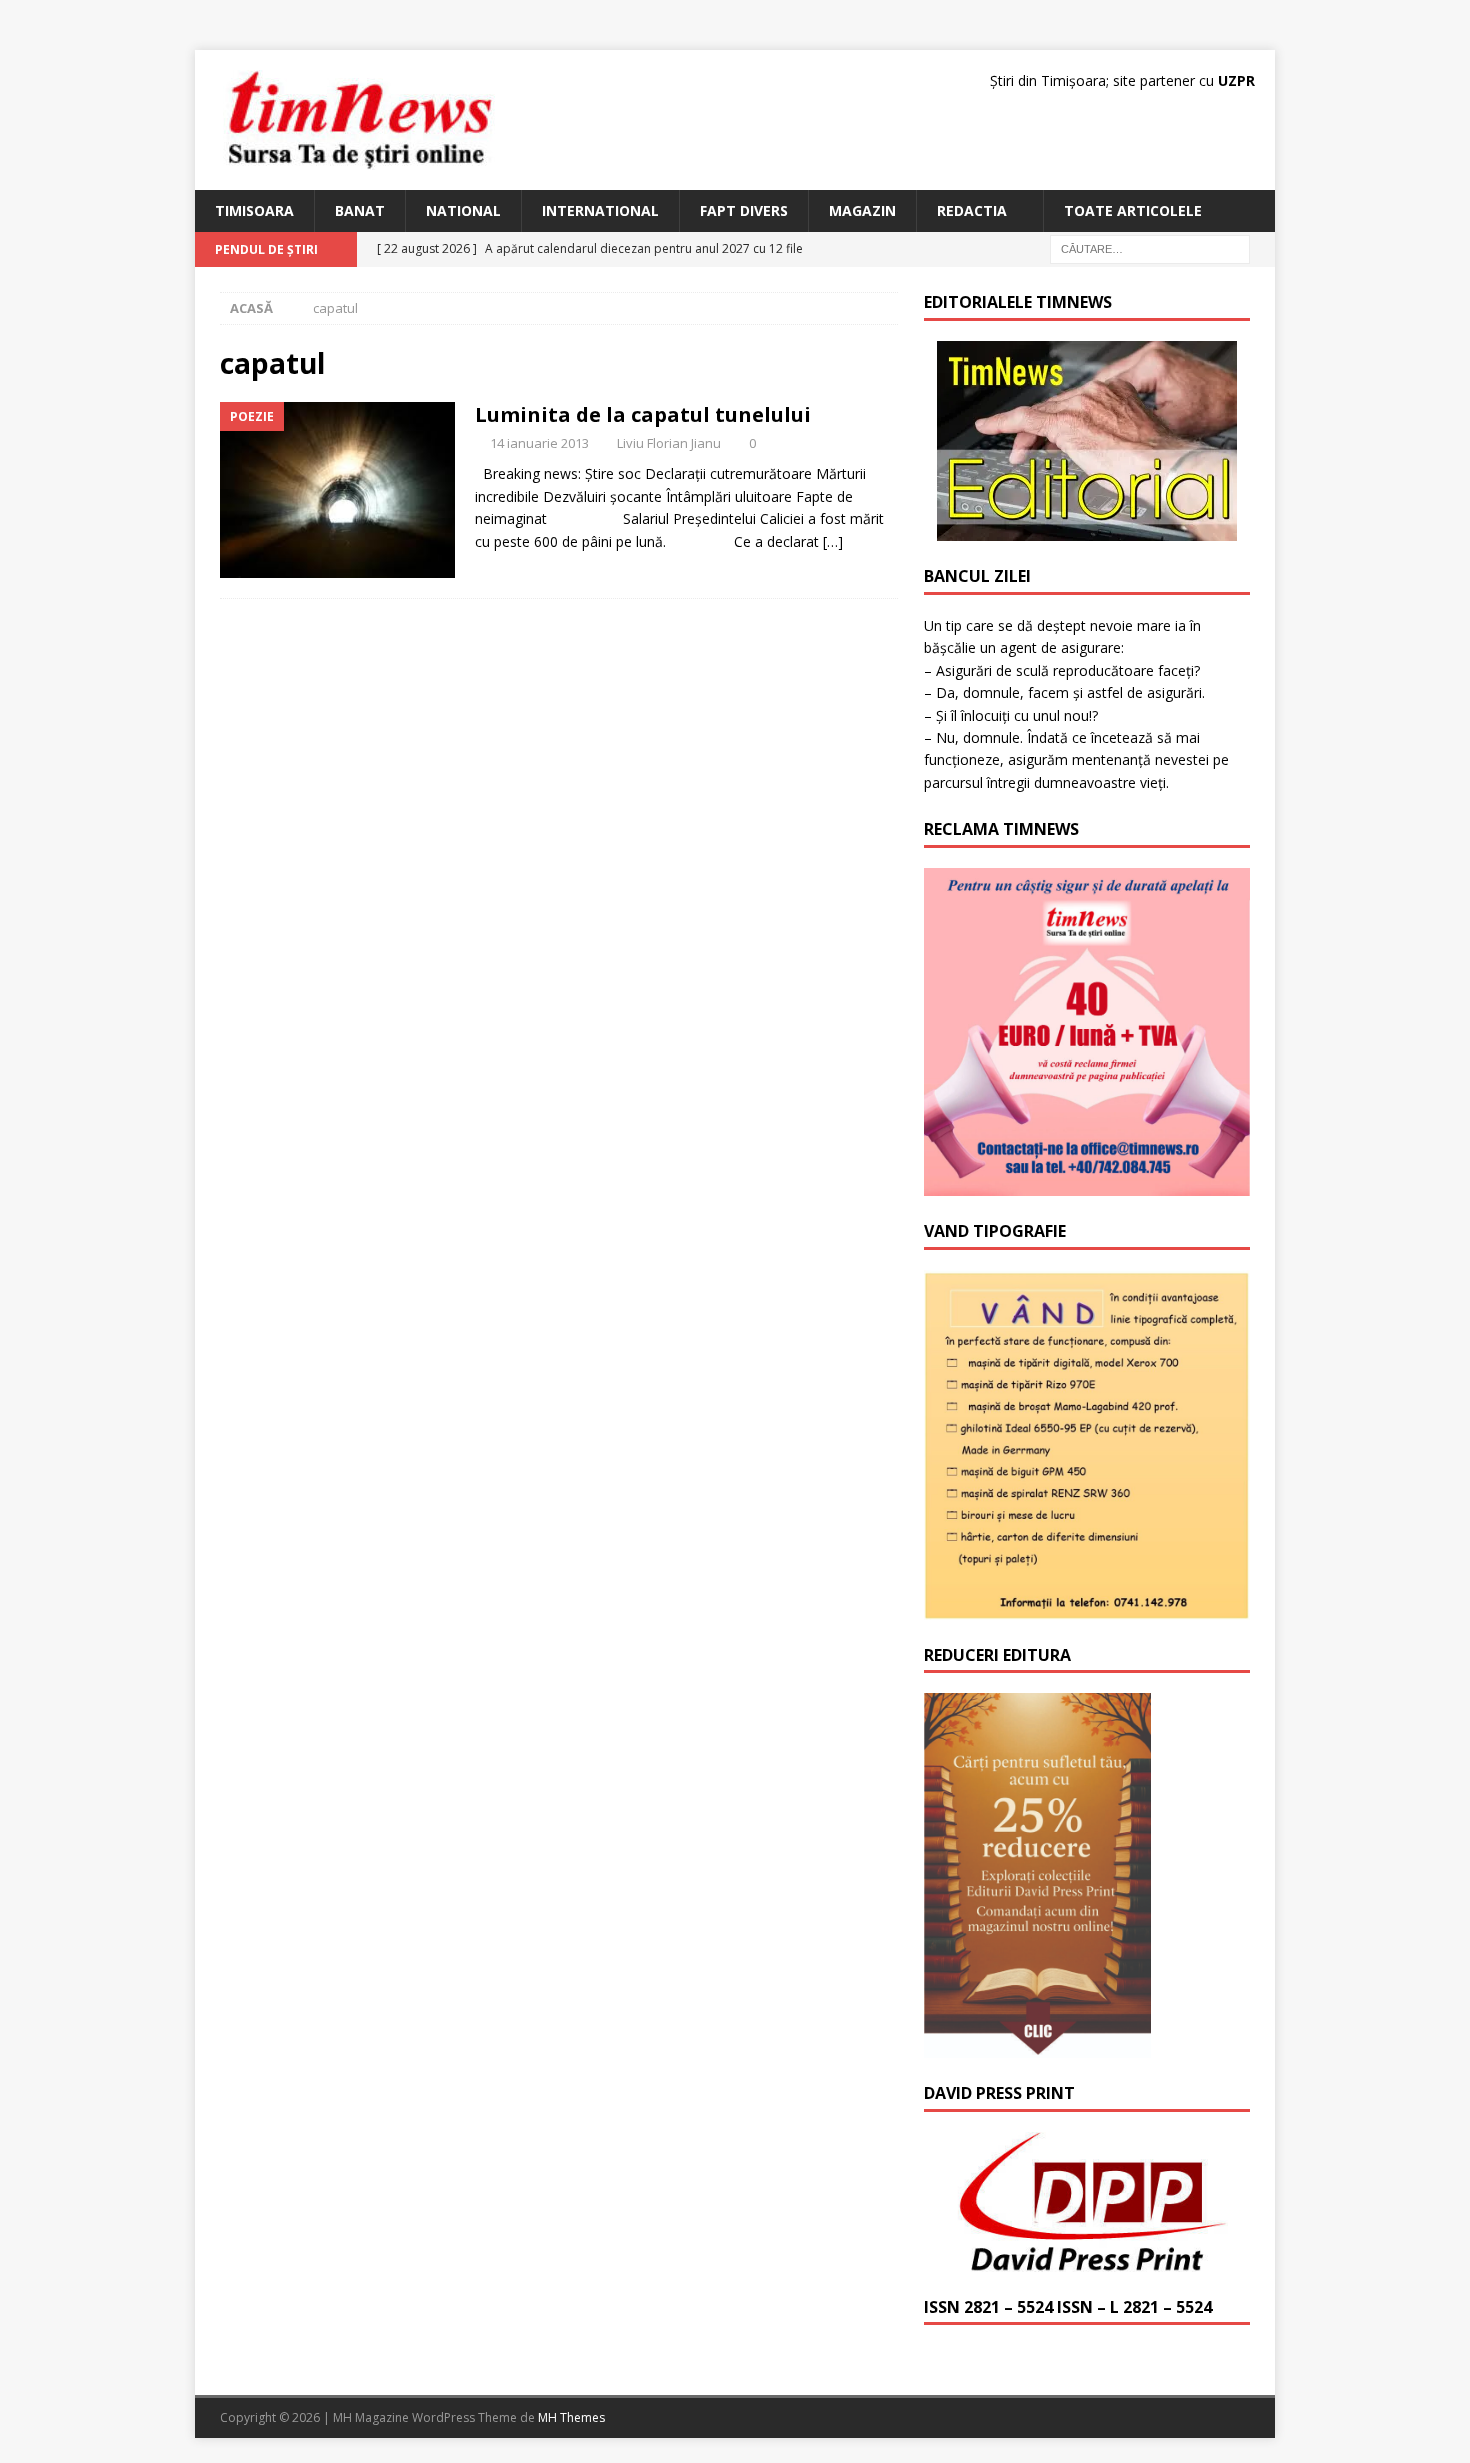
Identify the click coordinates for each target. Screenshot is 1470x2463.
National (463, 210)
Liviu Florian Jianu (669, 443)
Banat (360, 210)
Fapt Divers (744, 210)
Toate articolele (1133, 210)
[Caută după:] (1150, 248)
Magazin (862, 210)
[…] (833, 541)
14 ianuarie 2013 (539, 443)
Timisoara (254, 210)
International (600, 210)
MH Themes (571, 2417)
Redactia (972, 210)
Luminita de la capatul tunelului (643, 414)
